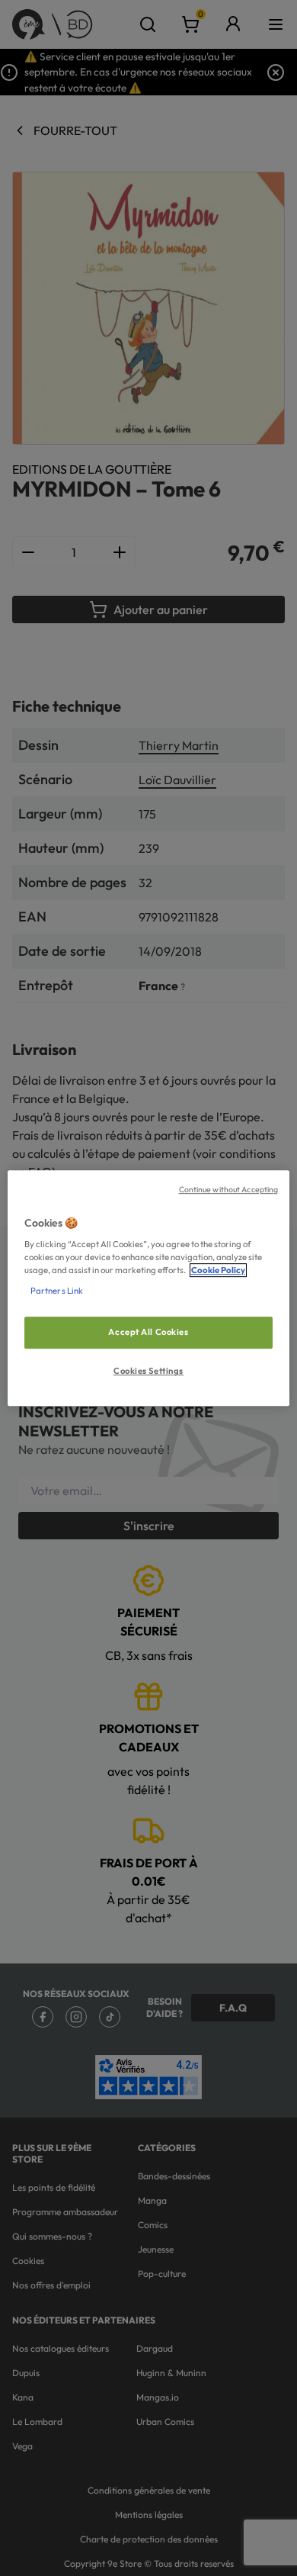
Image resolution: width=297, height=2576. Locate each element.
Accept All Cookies (148, 1333)
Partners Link (57, 1291)
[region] (149, 1288)
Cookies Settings (148, 1371)
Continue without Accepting (229, 1189)
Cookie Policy (218, 1270)
